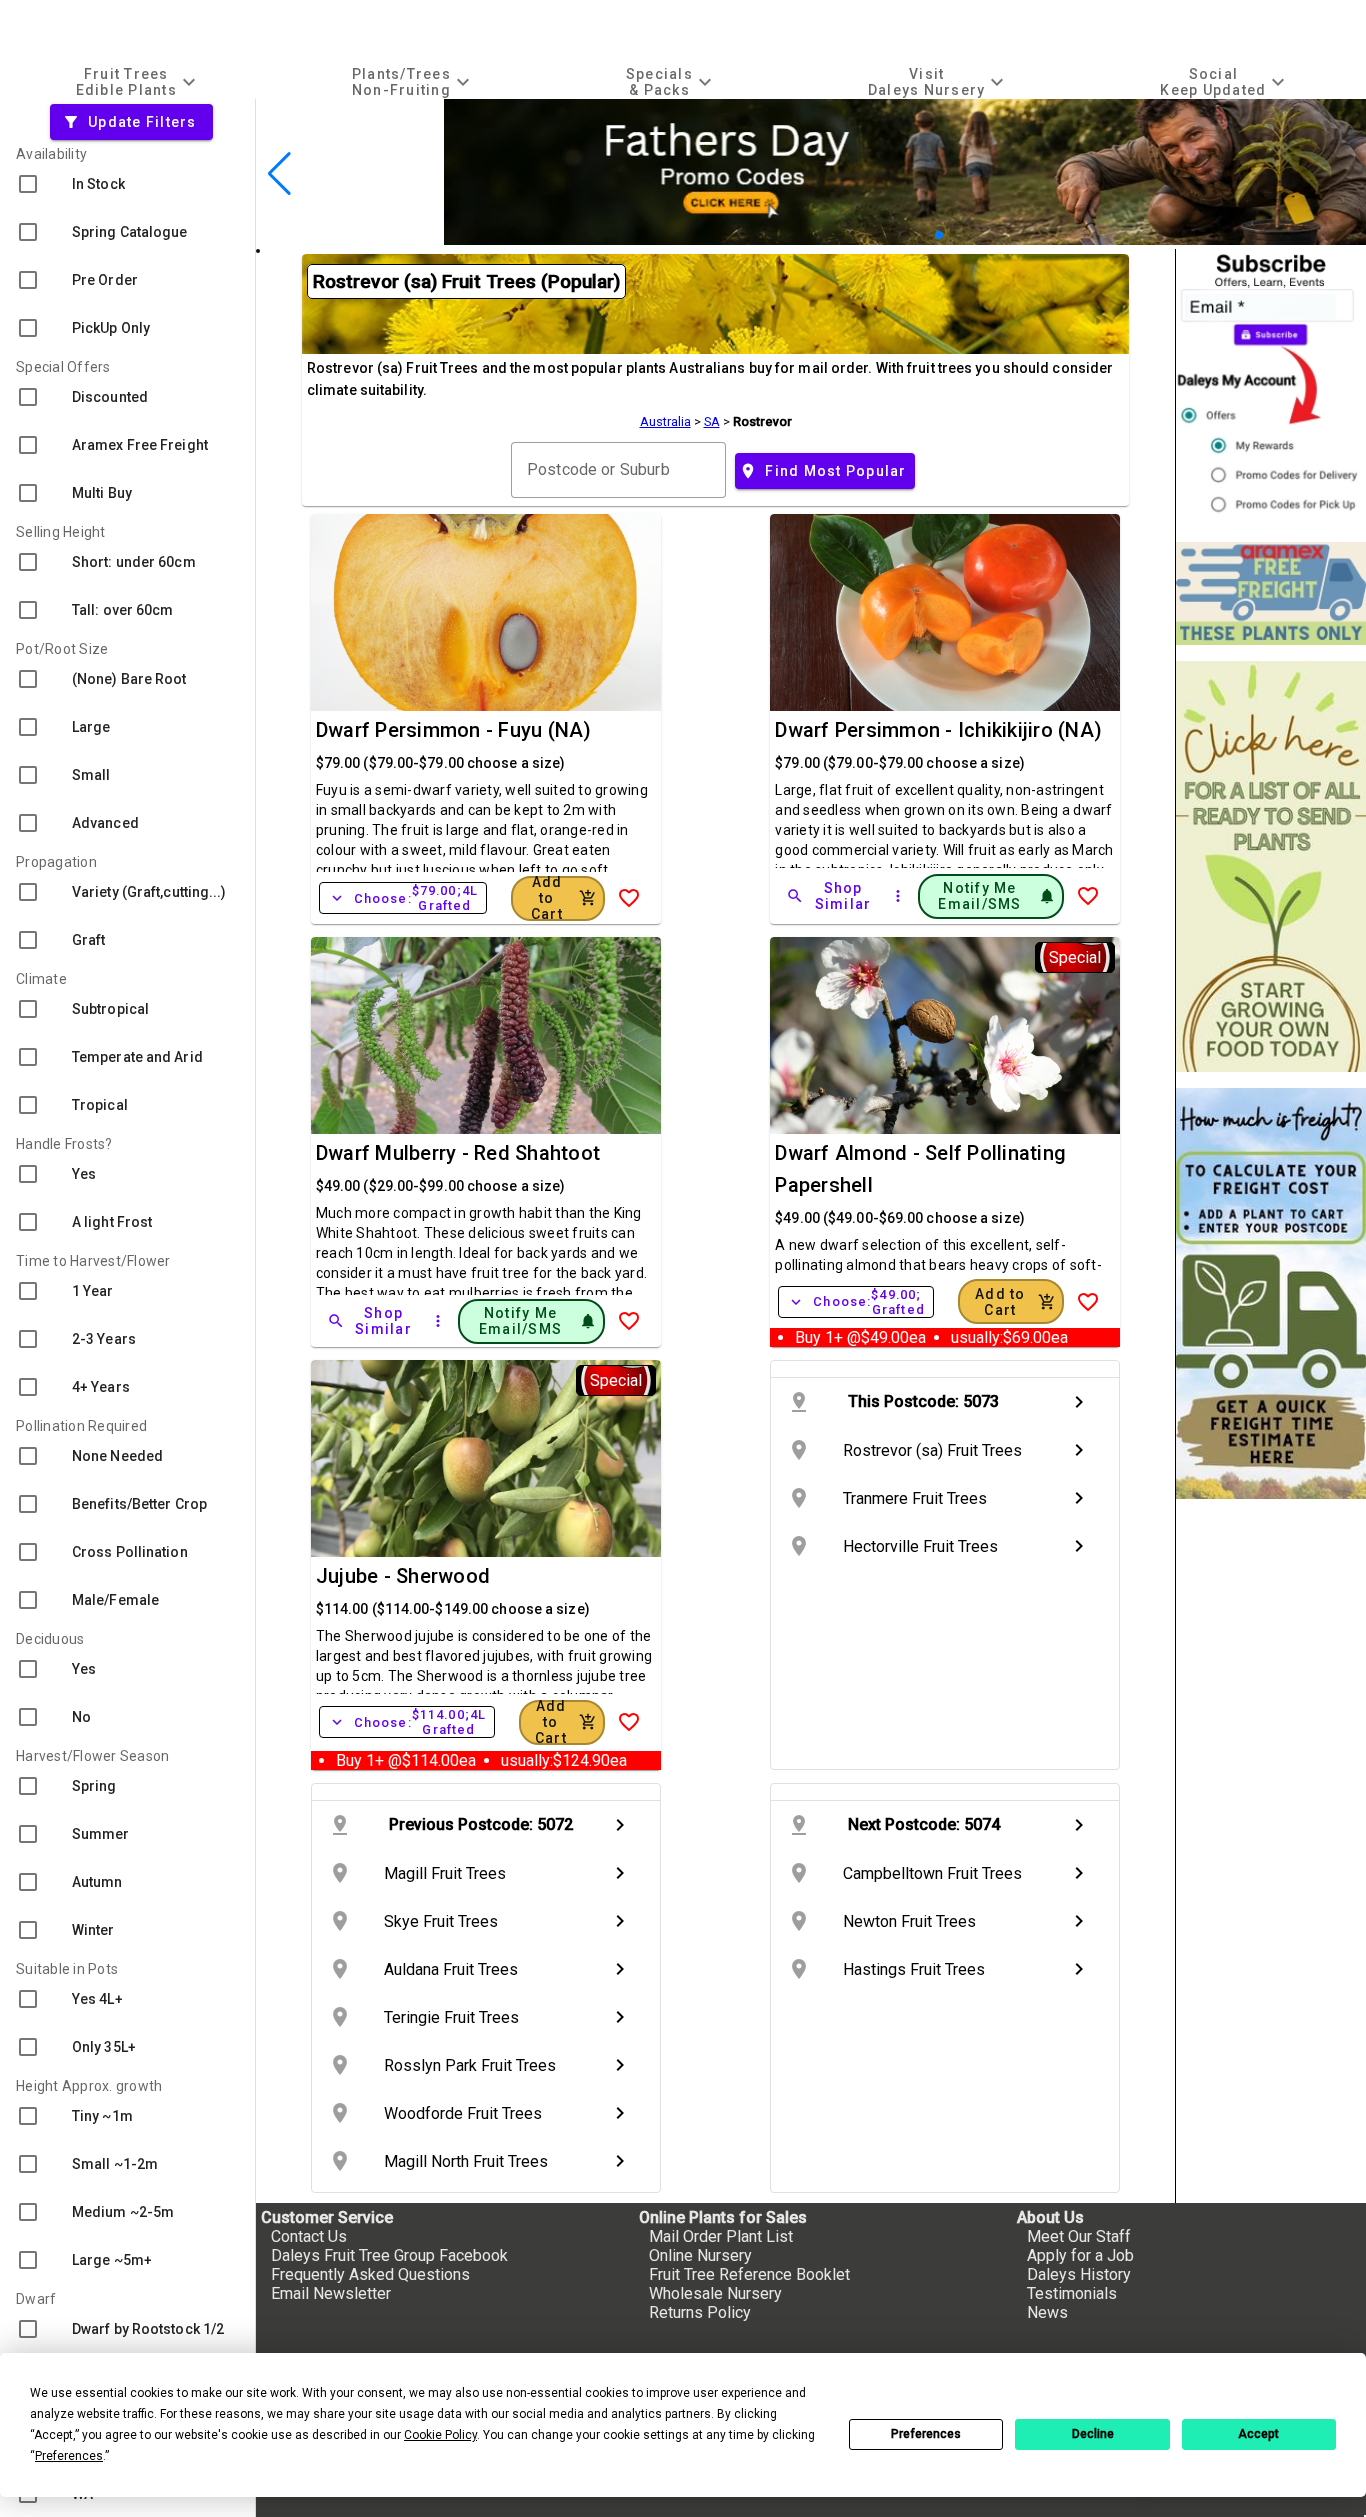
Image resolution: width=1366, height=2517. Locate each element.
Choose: (403, 898)
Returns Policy (700, 2312)
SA (712, 421)
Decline (1093, 2434)
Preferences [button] (69, 2456)
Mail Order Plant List (721, 2236)
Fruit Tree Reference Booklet (749, 2274)
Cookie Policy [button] (440, 2435)
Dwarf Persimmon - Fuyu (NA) (454, 730)
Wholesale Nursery (715, 2293)
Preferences (926, 2434)
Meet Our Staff (1079, 2236)
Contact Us (309, 2236)
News (1047, 2312)
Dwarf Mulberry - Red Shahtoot (458, 1153)
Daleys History (1079, 2274)
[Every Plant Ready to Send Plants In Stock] (1271, 866)
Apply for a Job (1080, 2255)
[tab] (138, 81)
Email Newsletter (331, 2293)
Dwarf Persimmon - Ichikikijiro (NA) (938, 730)
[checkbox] (127, 184)
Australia (665, 421)
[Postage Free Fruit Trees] (1271, 593)
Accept (1258, 2434)
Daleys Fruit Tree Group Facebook (389, 2255)
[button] (922, 234)
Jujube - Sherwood (403, 1576)
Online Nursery (700, 2255)
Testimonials (1072, 2293)
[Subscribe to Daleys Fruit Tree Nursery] (1271, 387)
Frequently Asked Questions (370, 2274)
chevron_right (1079, 1402)
